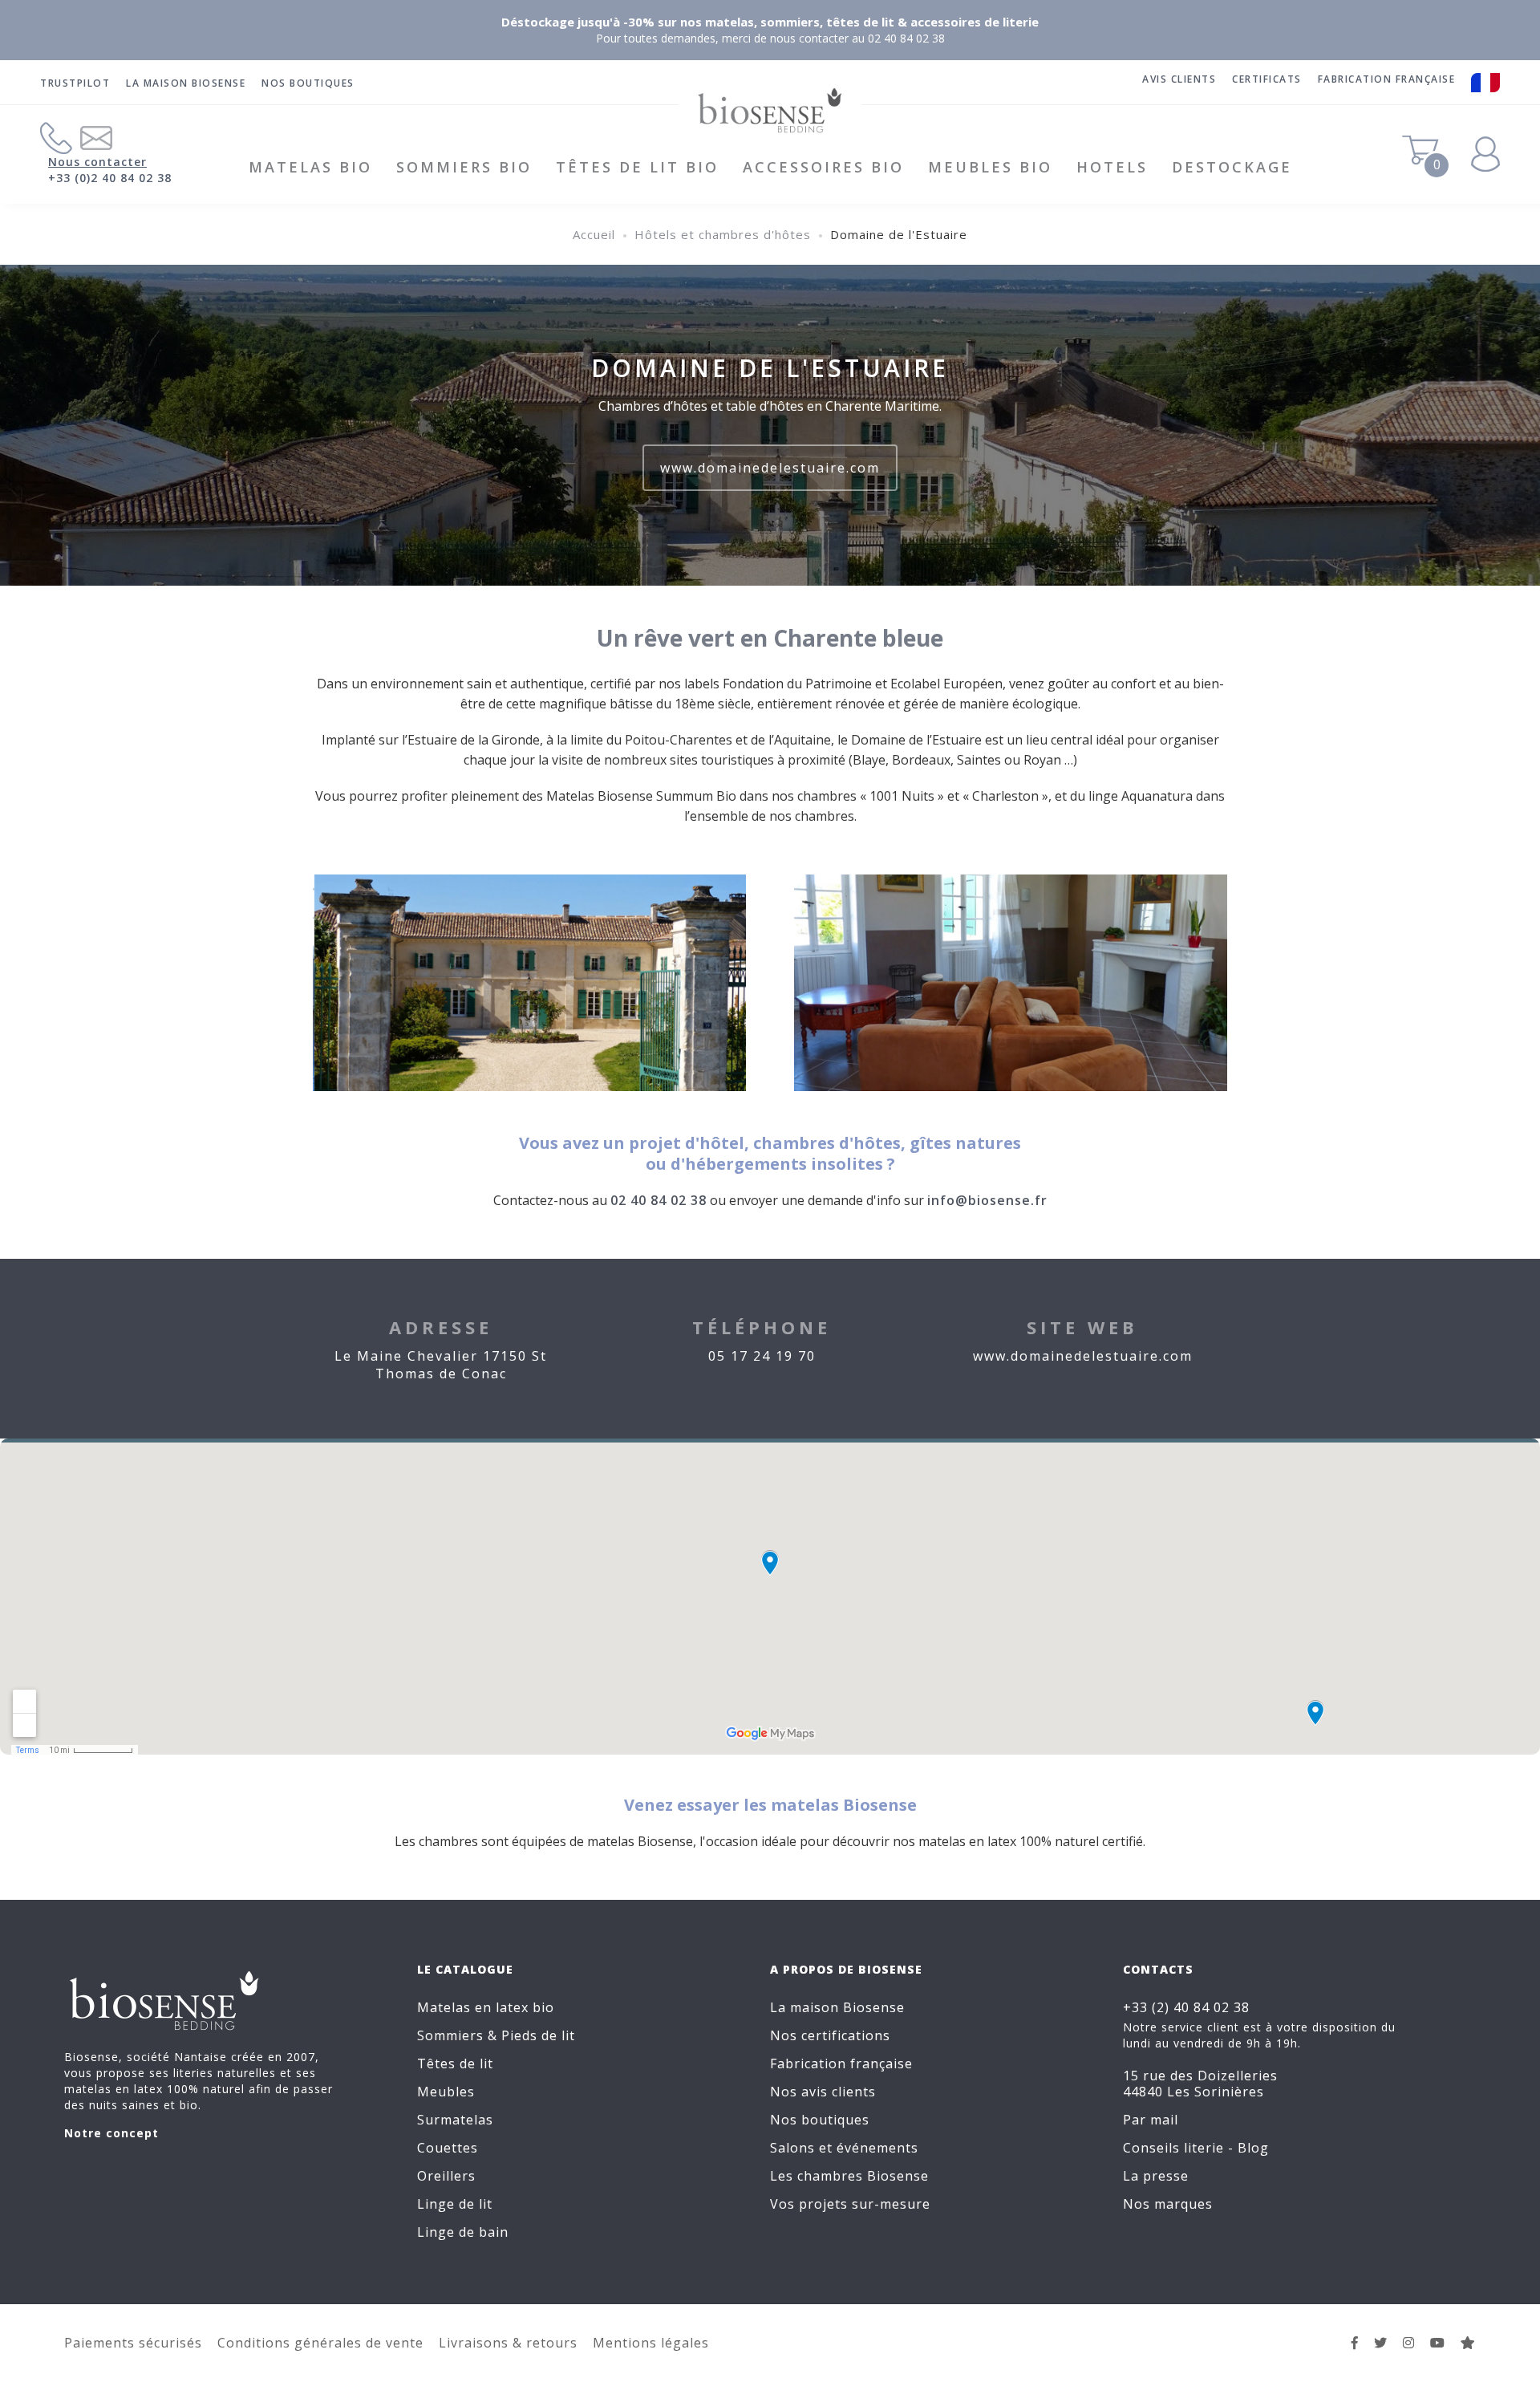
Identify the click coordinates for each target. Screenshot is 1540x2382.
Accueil (594, 234)
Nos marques (1168, 2204)
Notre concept (111, 2133)
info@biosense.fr (987, 1200)
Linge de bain (463, 2232)
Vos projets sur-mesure (850, 2204)
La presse (1156, 2176)
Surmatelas (455, 2120)
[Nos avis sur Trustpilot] (1468, 2343)
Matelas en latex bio (486, 2007)
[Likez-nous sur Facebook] (1355, 2343)
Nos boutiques (308, 83)
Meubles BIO (990, 167)
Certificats (1267, 79)
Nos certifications (830, 2035)
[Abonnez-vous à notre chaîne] (1438, 2343)
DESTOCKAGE (1232, 167)
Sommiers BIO (464, 167)
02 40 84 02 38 (659, 1200)
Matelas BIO (310, 167)
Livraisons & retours (508, 2343)
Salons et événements (844, 2148)
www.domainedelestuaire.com (770, 468)
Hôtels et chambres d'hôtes (723, 234)
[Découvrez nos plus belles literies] (1409, 2343)
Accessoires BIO (823, 167)
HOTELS (1112, 167)
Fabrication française (841, 2063)
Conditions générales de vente (320, 2343)
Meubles (446, 2092)
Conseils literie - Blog (1196, 2148)
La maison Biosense (186, 83)
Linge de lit (455, 2204)
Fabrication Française (1387, 79)
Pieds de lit (538, 2035)
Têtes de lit (455, 2063)
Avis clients (1179, 79)
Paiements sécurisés (133, 2343)
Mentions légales (651, 2343)
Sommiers (450, 2035)
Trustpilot (75, 83)
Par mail (1151, 2120)
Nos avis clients (823, 2092)
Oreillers (446, 2176)
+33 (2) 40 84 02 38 (1186, 2007)
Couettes (448, 2148)
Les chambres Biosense (849, 2176)
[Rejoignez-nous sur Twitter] (1381, 2343)
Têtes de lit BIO (637, 167)
